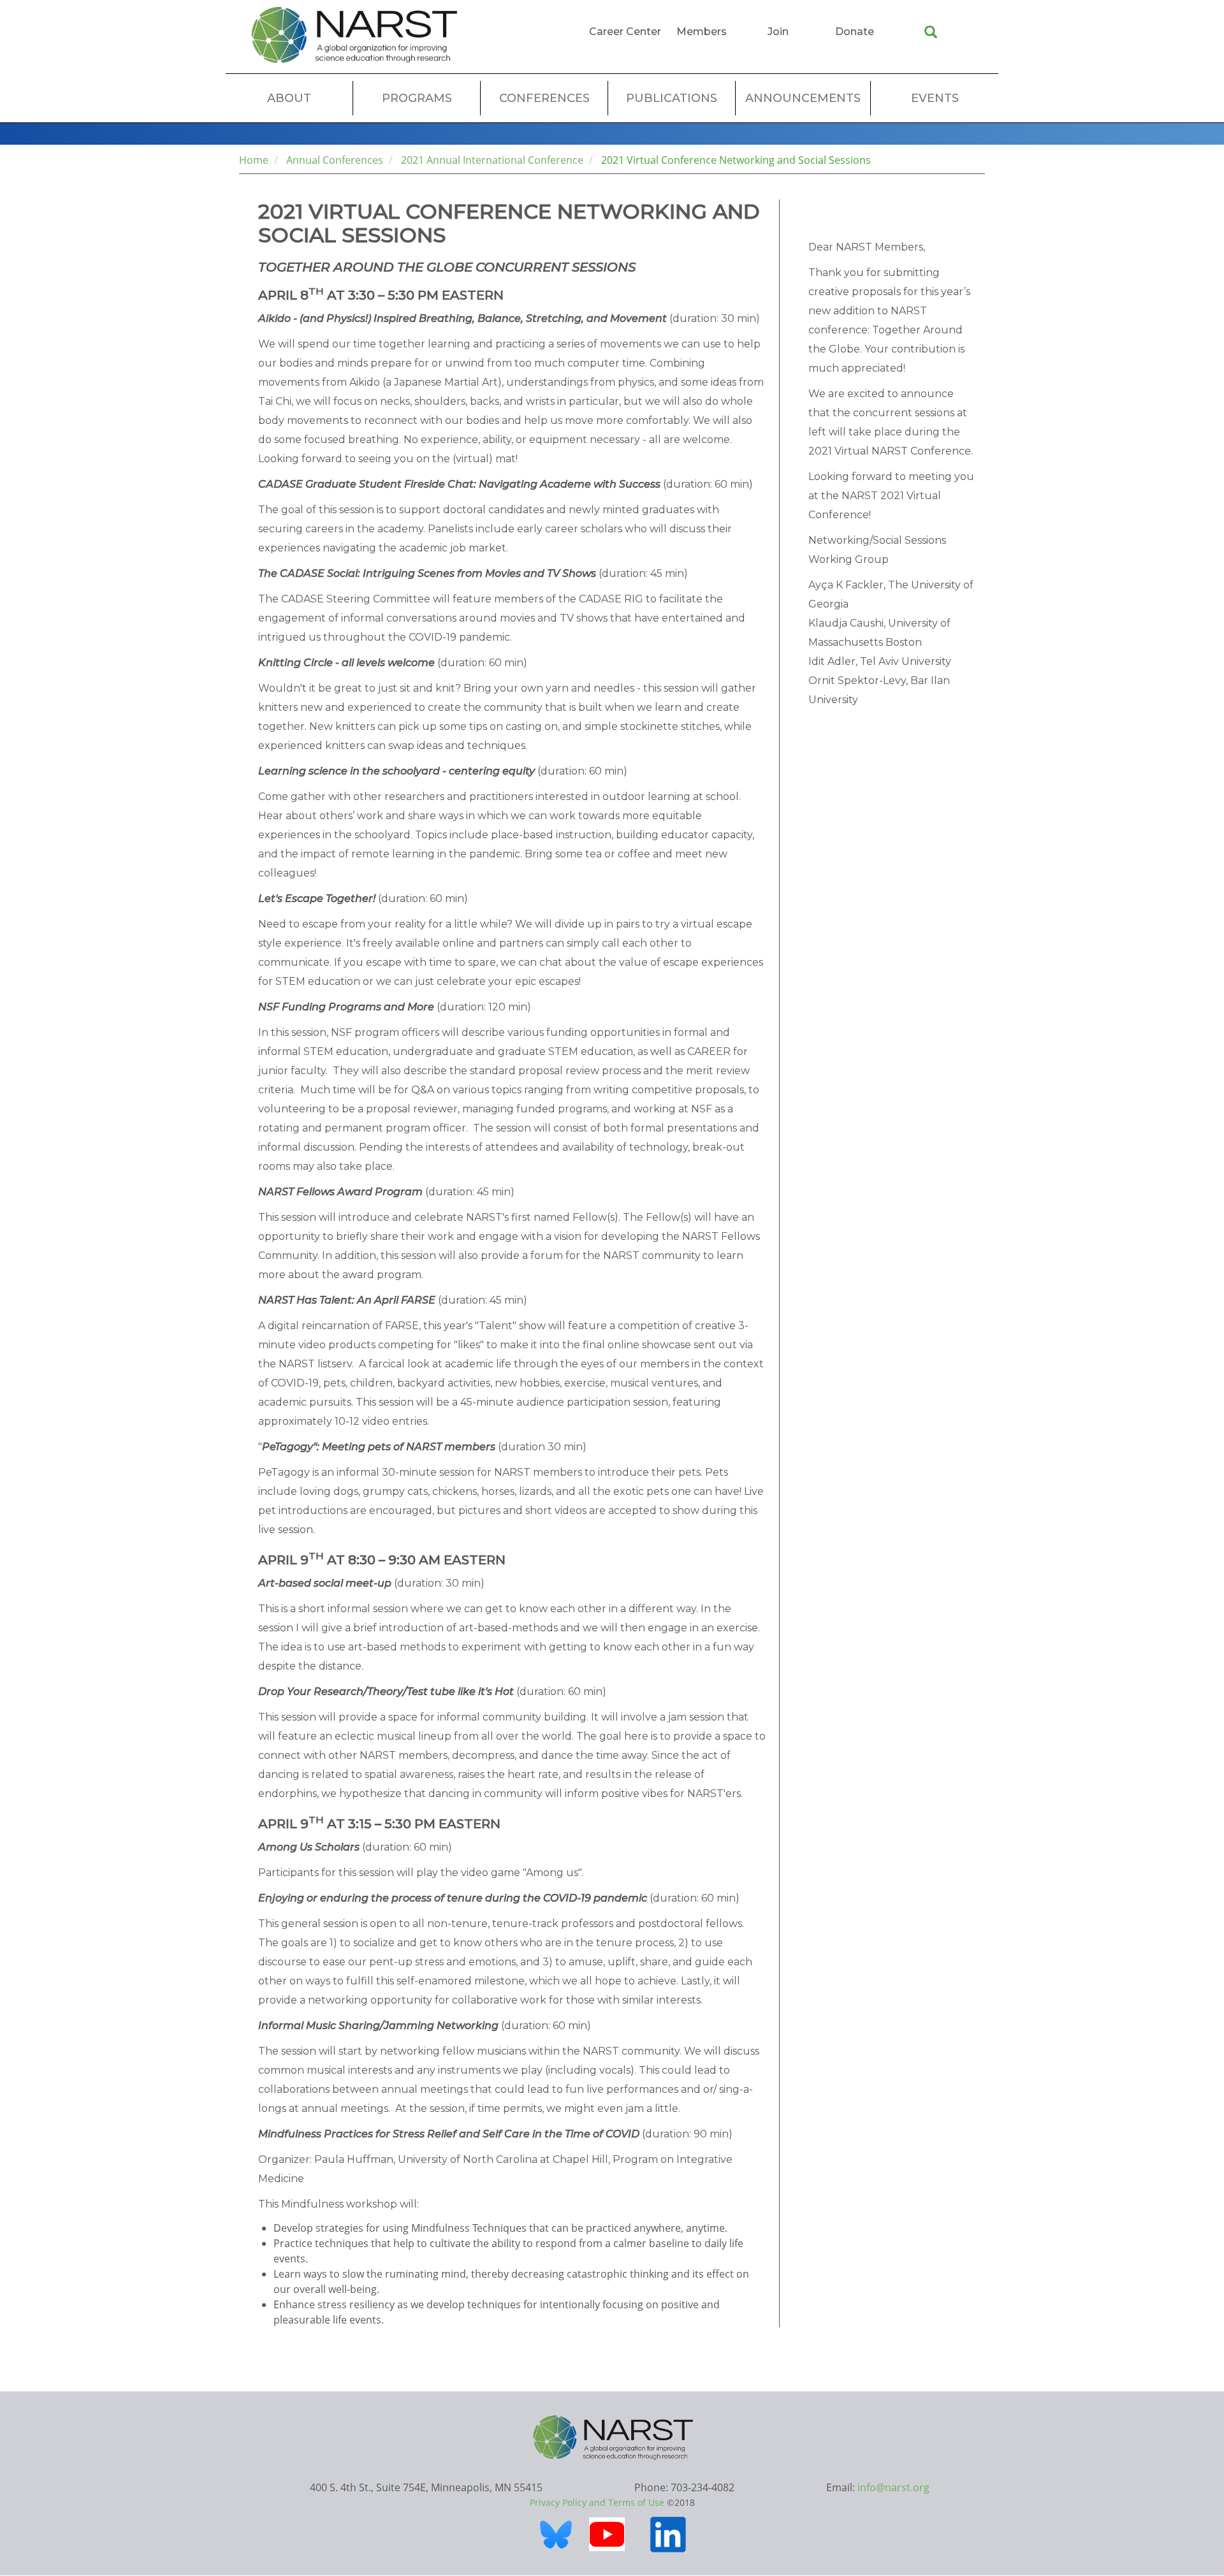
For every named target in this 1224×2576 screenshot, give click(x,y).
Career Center (625, 32)
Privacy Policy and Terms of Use (597, 2502)
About (289, 98)
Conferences (544, 98)
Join (778, 32)
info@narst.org (893, 2487)
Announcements (803, 98)
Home (254, 160)
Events (935, 98)
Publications (672, 98)
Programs (417, 98)
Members (702, 32)
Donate (855, 32)
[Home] (354, 35)
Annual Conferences (335, 160)
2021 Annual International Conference (492, 160)
